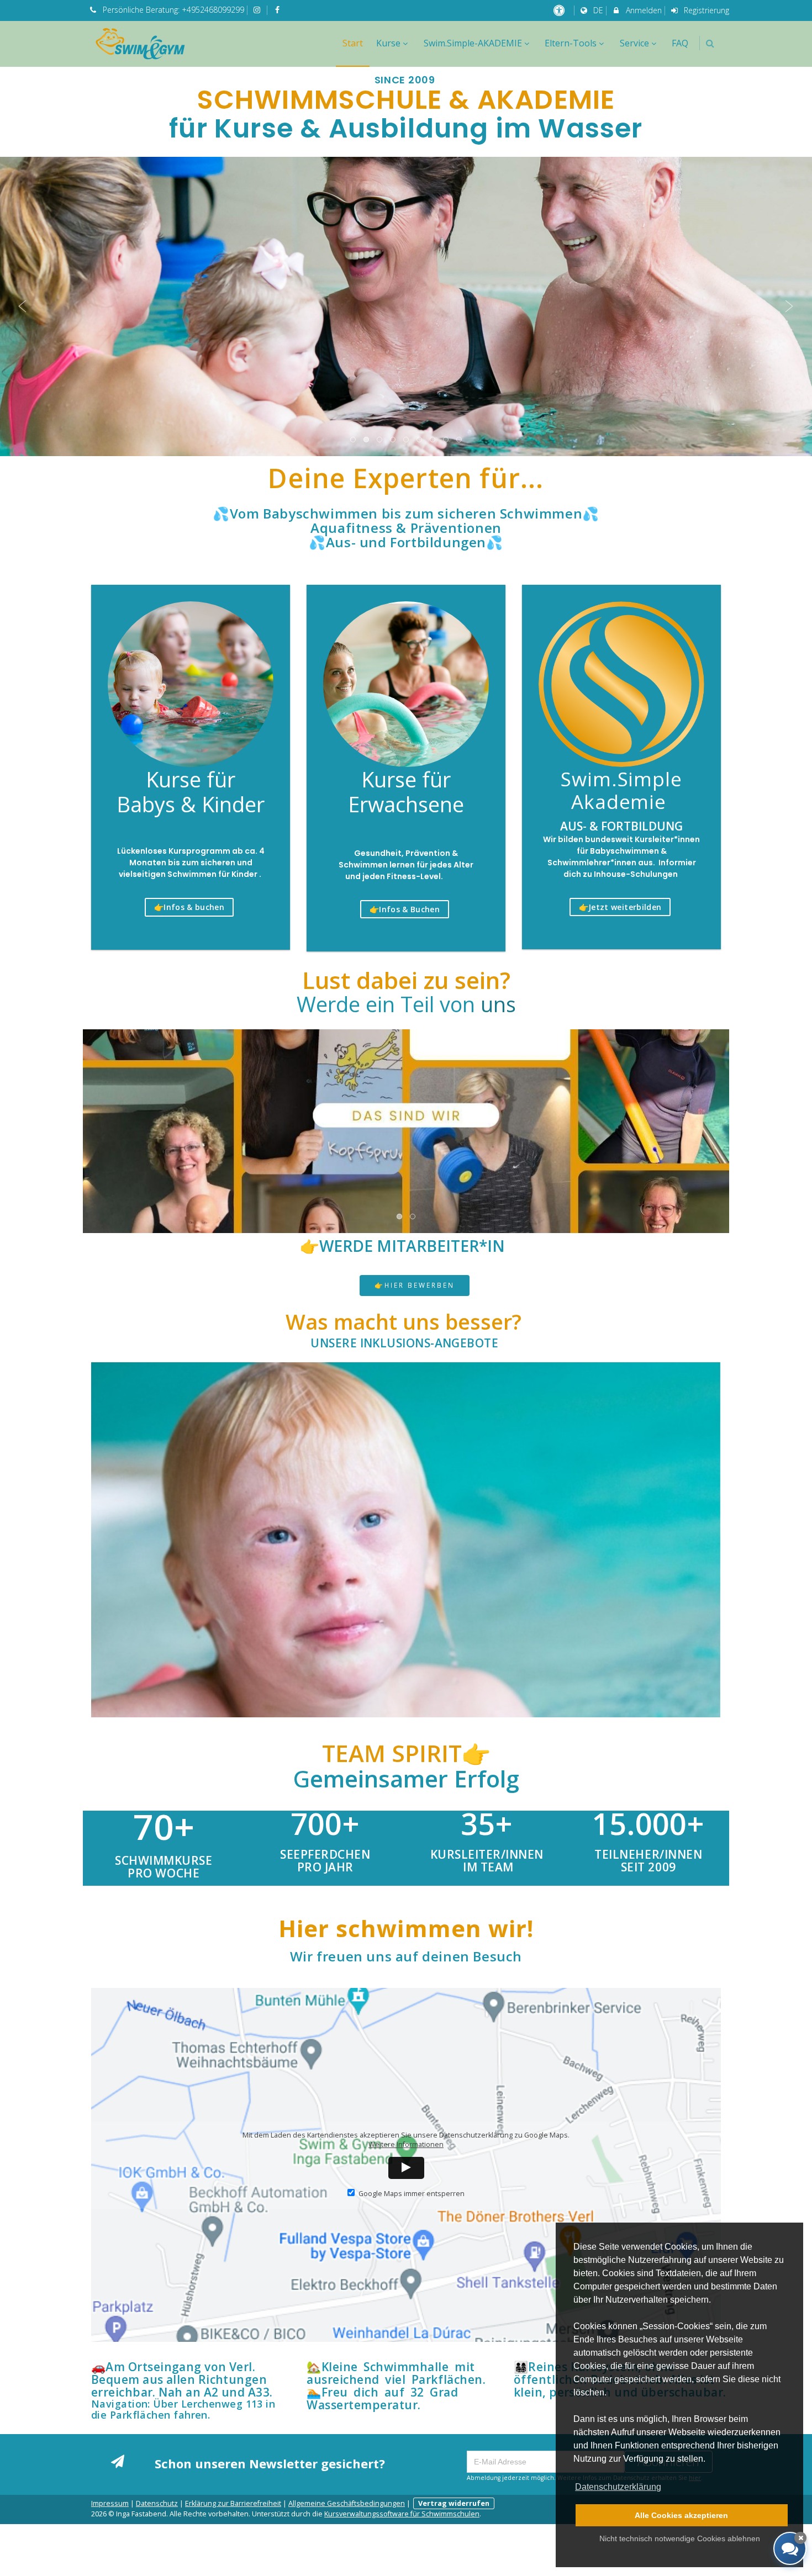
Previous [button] (23, 306)
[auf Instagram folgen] (259, 10)
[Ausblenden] (800, 2538)
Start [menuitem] (353, 43)
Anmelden (643, 10)
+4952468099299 (213, 10)
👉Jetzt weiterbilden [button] (620, 907)
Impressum (110, 2503)
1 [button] (354, 440)
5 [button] (407, 440)
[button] (710, 43)
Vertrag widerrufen (454, 2503)
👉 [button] (189, 907)
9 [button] (460, 440)
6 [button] (420, 440)
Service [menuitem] (634, 43)
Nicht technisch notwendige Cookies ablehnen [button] (680, 2538)
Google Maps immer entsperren (411, 2194)
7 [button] (433, 440)
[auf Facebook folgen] (278, 10)
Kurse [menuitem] (388, 43)
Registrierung (705, 10)
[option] (406, 306)
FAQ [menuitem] (680, 43)
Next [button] (789, 306)
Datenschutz (157, 2503)
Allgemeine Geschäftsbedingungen (347, 2503)
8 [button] (446, 440)
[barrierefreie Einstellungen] (560, 10)
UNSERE (404, 1343)
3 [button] (380, 440)
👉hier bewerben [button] (415, 1285)
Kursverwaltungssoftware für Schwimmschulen (402, 2514)
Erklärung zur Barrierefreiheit (233, 2503)
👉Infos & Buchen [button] (405, 909)
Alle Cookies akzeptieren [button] (681, 2515)
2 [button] (367, 440)
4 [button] (393, 440)
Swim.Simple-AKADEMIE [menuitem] (473, 43)
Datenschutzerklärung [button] (618, 2487)
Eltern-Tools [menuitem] (571, 43)
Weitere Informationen (406, 2144)
